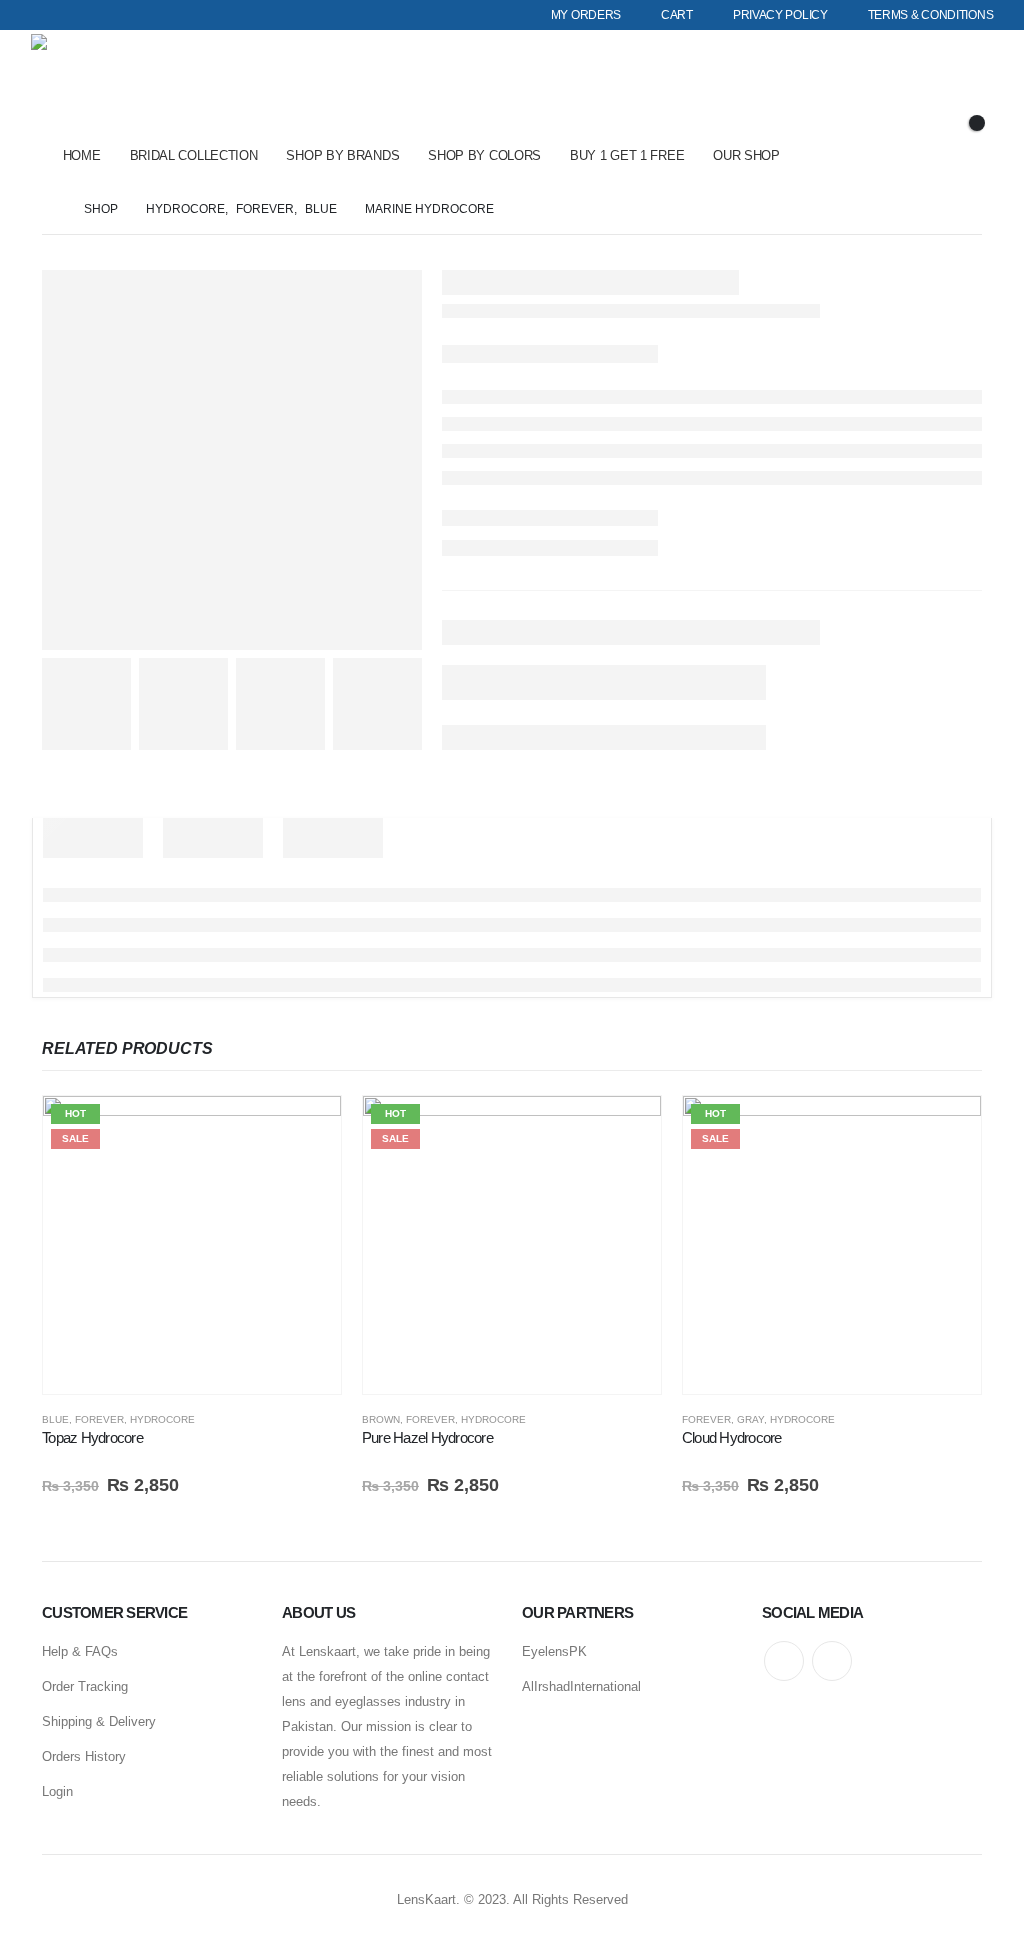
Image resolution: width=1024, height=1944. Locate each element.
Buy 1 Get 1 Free (627, 155)
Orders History (84, 1756)
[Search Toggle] (951, 95)
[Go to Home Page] (49, 209)
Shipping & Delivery (99, 1721)
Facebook (784, 1661)
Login (57, 1791)
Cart (677, 15)
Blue (55, 1419)
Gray (750, 1419)
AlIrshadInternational (581, 1686)
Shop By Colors (484, 155)
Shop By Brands (342, 155)
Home (82, 155)
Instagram (832, 1661)
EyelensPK (554, 1651)
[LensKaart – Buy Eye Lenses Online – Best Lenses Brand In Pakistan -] (86, 82)
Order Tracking (85, 1686)
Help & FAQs (80, 1651)
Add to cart (308, 1129)
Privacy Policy (780, 15)
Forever (99, 1419)
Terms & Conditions (931, 15)
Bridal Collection (194, 155)
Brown (381, 1419)
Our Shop (746, 155)
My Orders (586, 15)
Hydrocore (162, 1419)
